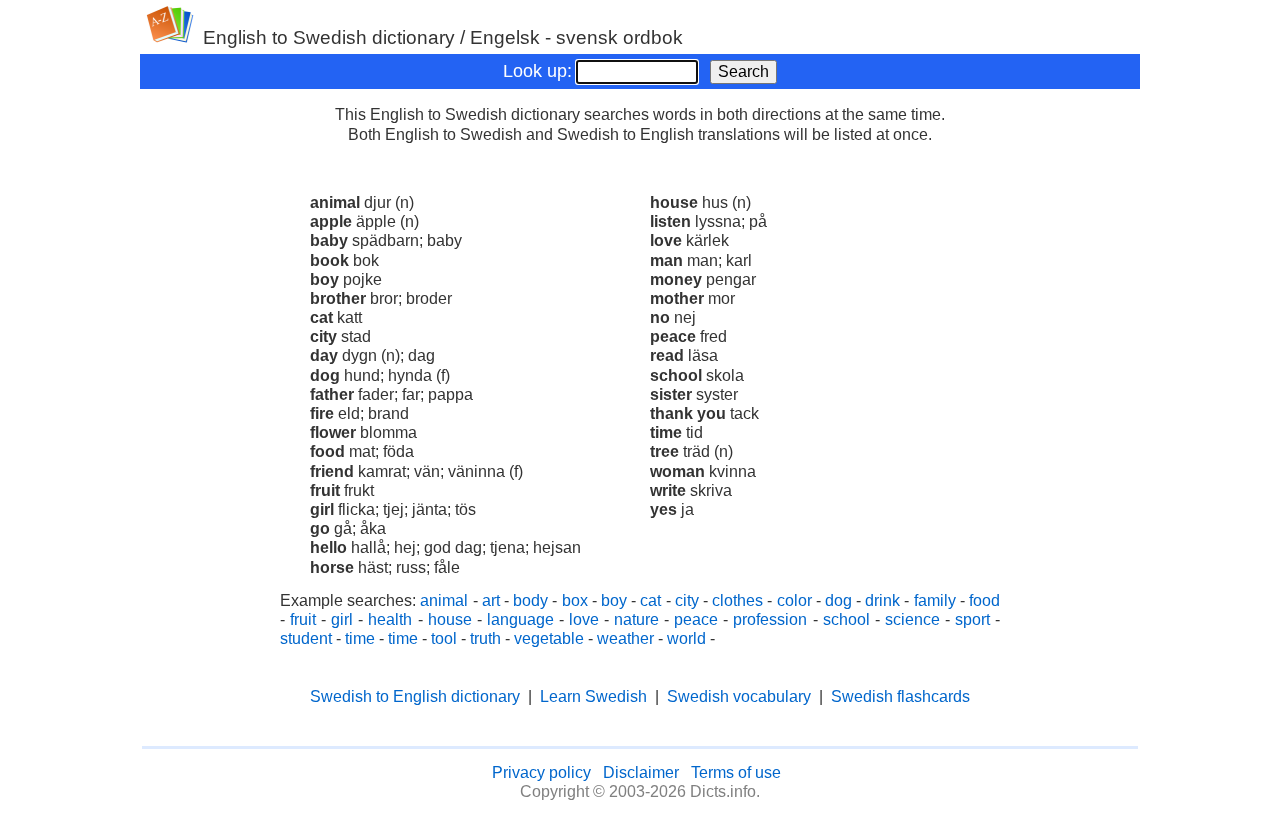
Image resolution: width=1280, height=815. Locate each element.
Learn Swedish (593, 696)
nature (636, 619)
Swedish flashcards (900, 696)
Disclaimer (641, 772)
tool (444, 638)
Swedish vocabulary (739, 696)
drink (882, 600)
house (450, 619)
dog (838, 600)
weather (625, 638)
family (935, 600)
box (575, 600)
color (794, 600)
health (390, 619)
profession (770, 619)
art (491, 600)
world (686, 638)
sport (972, 619)
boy (614, 600)
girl (342, 619)
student (306, 638)
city (687, 600)
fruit (303, 619)
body (530, 600)
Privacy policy (541, 772)
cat (650, 600)
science (912, 619)
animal (444, 600)
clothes (737, 600)
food (984, 600)
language (520, 619)
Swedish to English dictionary (415, 696)
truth (485, 638)
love (584, 619)
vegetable (549, 638)
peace (696, 619)
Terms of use (736, 772)
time (360, 638)
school (846, 619)
